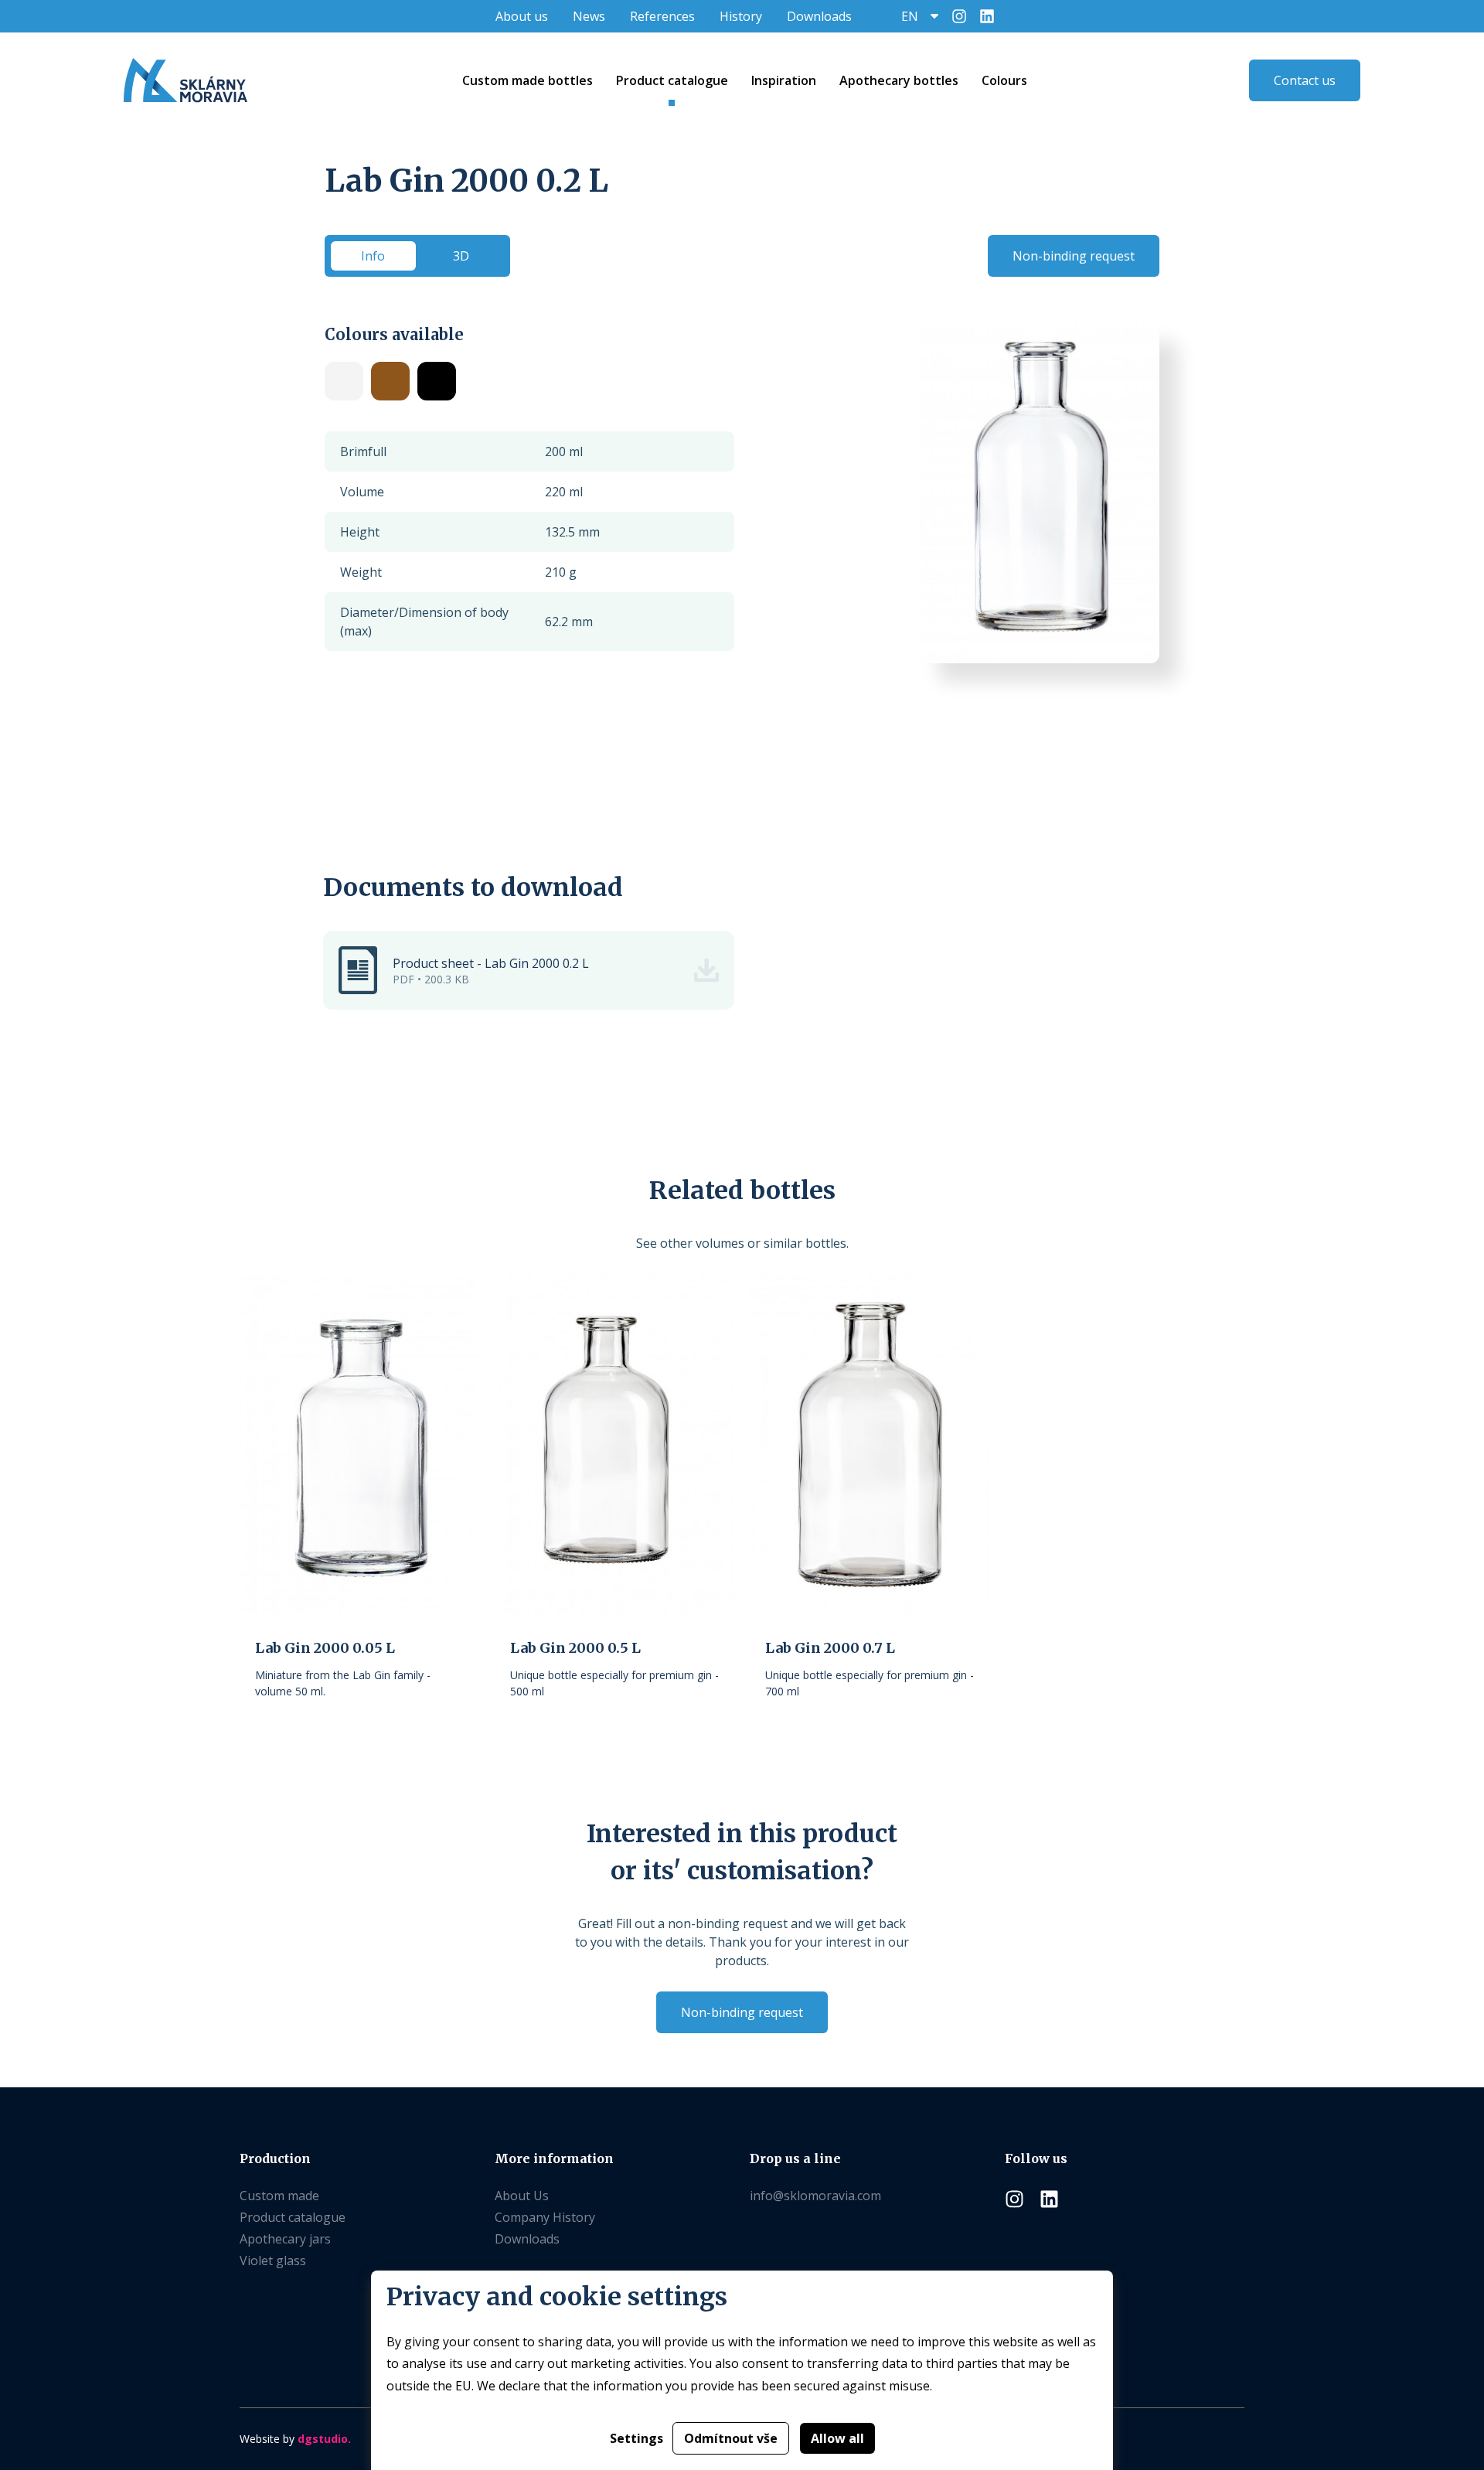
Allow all (837, 2438)
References (662, 16)
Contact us (1305, 80)
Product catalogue (293, 2217)
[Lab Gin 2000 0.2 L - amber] (390, 381)
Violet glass (273, 2260)
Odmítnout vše (731, 2438)
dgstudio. (324, 2439)
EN (910, 16)
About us (522, 16)
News (589, 16)
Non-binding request (1074, 256)
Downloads (819, 16)
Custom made (279, 2196)
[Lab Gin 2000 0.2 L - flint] (344, 381)
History (741, 16)
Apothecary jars (285, 2239)
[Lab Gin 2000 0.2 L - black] (437, 381)
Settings (636, 2438)
